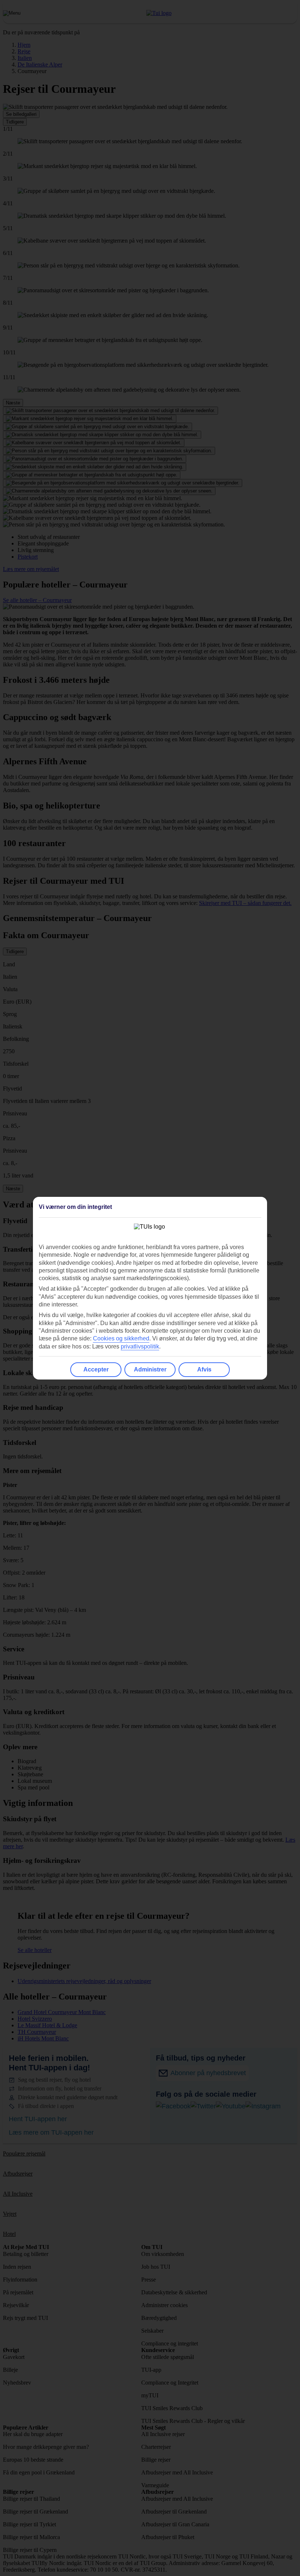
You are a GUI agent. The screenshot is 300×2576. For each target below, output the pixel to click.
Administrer (150, 1369)
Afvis (204, 1369)
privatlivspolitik (140, 1346)
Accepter (96, 1369)
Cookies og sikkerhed (121, 1338)
